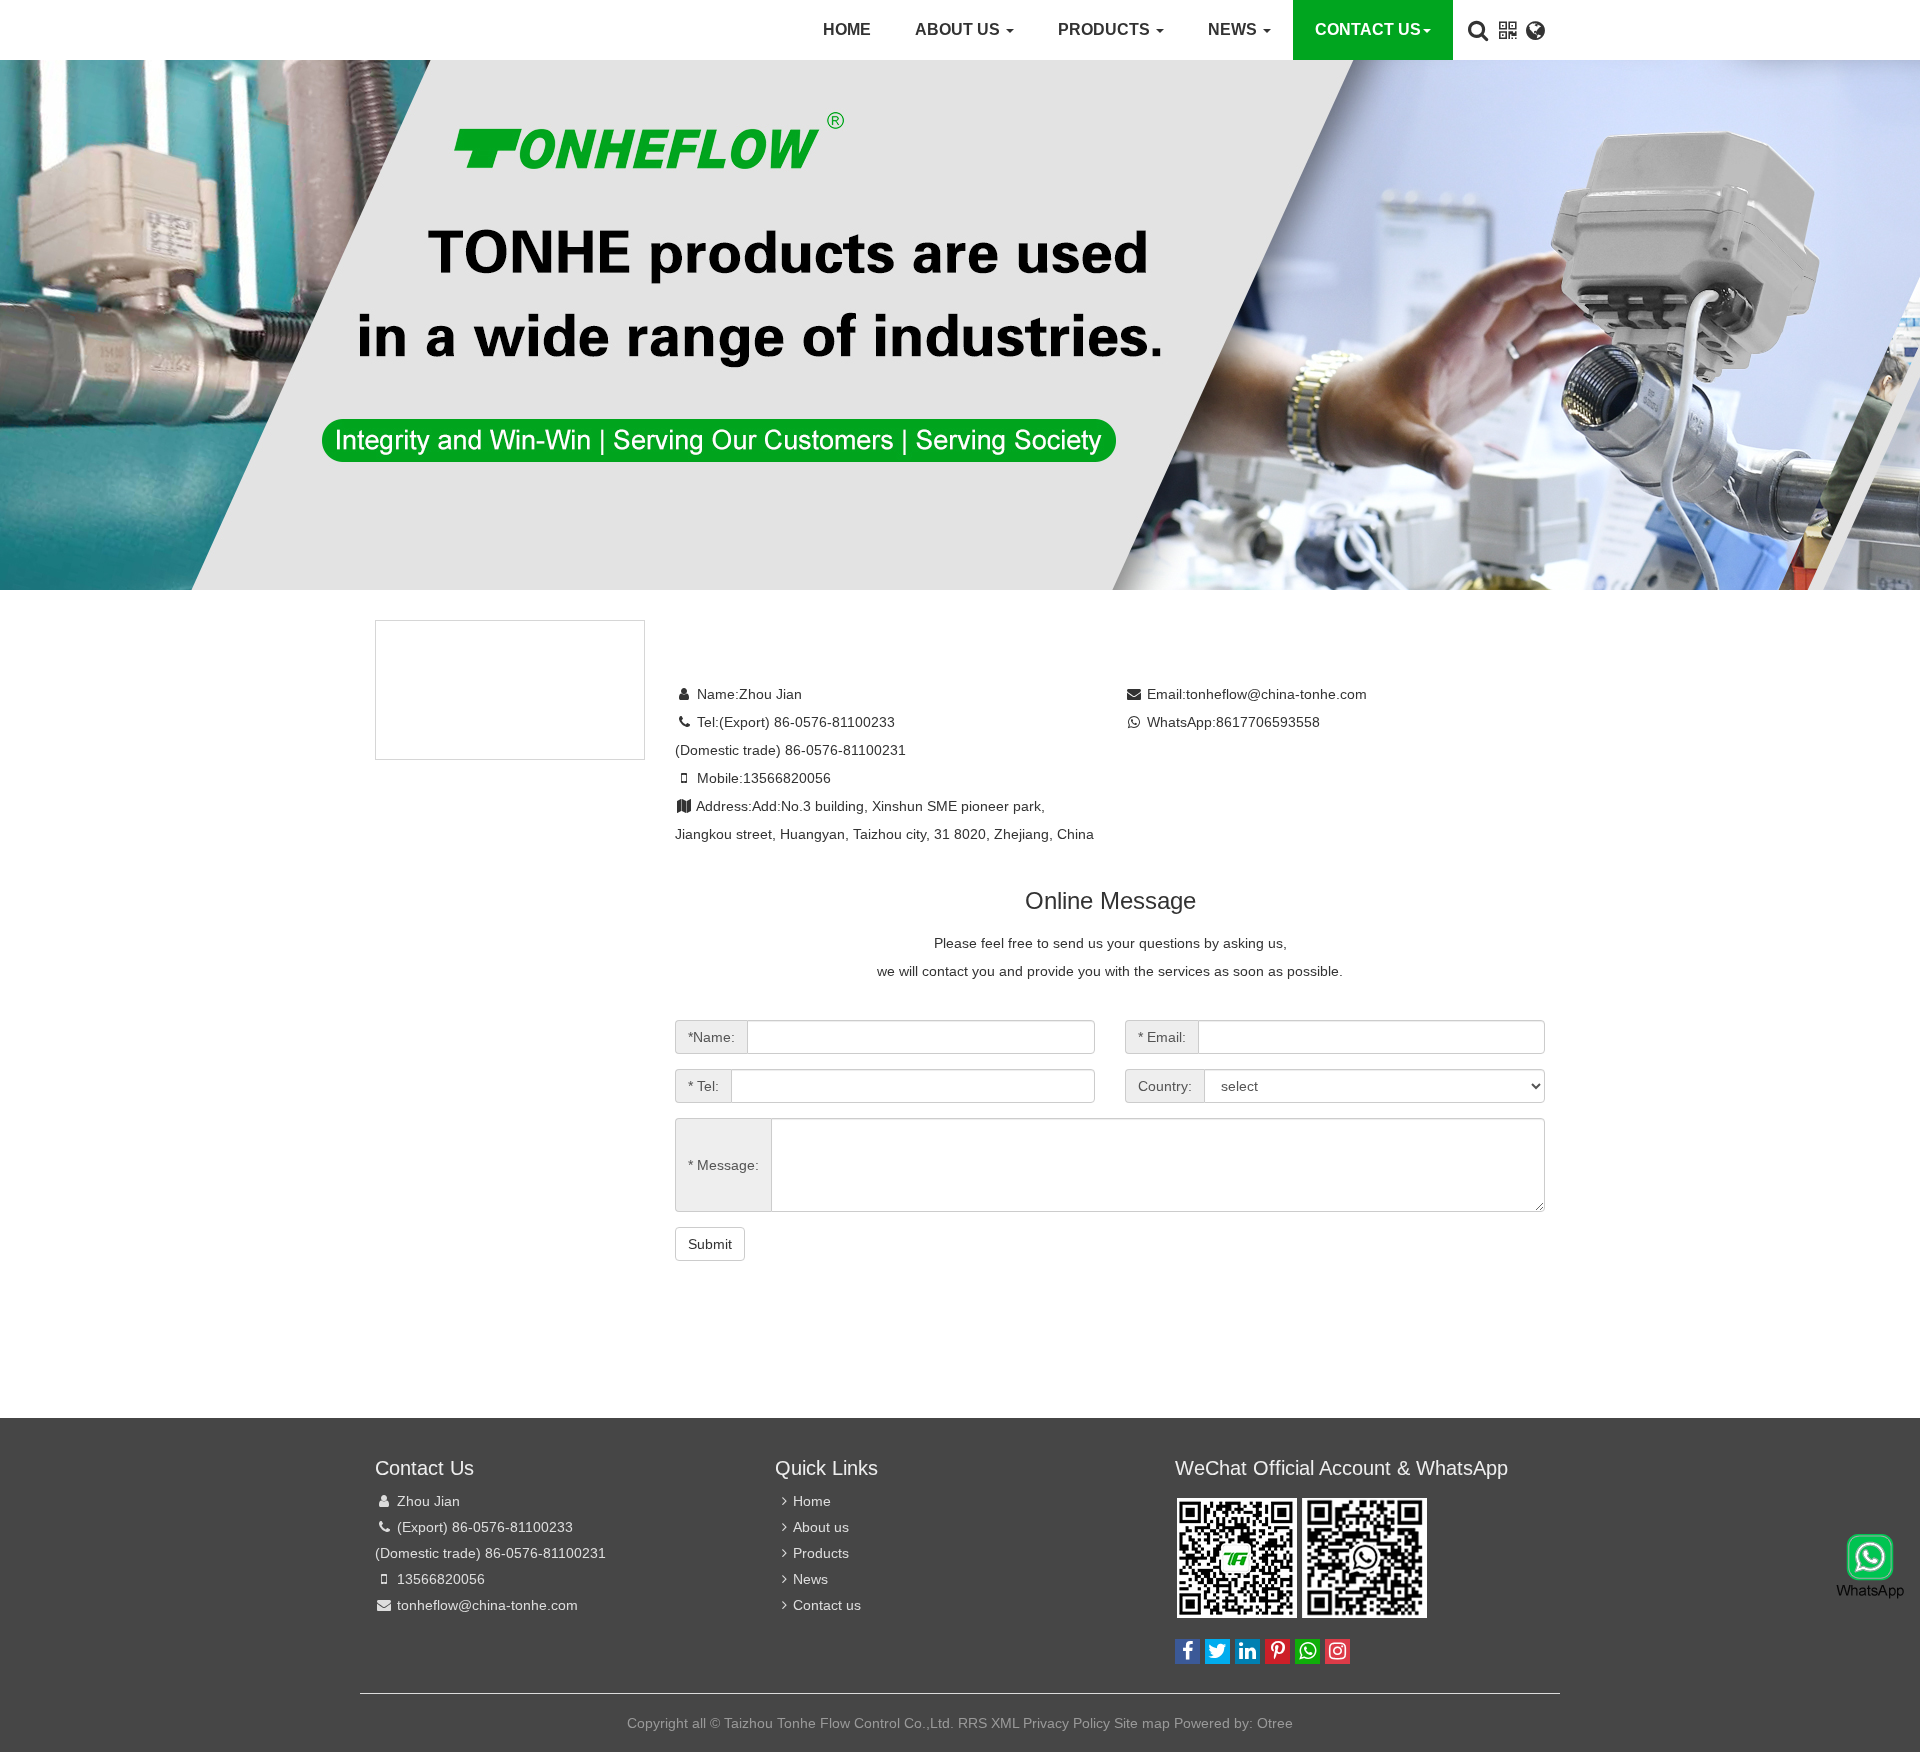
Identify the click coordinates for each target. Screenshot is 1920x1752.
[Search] (1478, 30)
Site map (434, 838)
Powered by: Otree (1233, 1723)
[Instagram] (1337, 1651)
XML (1005, 1723)
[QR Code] (1507, 31)
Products (1106, 29)
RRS (972, 1723)
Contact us (1368, 29)
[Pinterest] (1277, 1651)
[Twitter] (1217, 1651)
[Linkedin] (1247, 1651)
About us (959, 29)
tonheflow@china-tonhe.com (1276, 694)
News (1234, 29)
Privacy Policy (1066, 1723)
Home (847, 29)
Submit (710, 1244)
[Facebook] (1187, 1651)
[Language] (1535, 30)
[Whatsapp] (1307, 1651)
